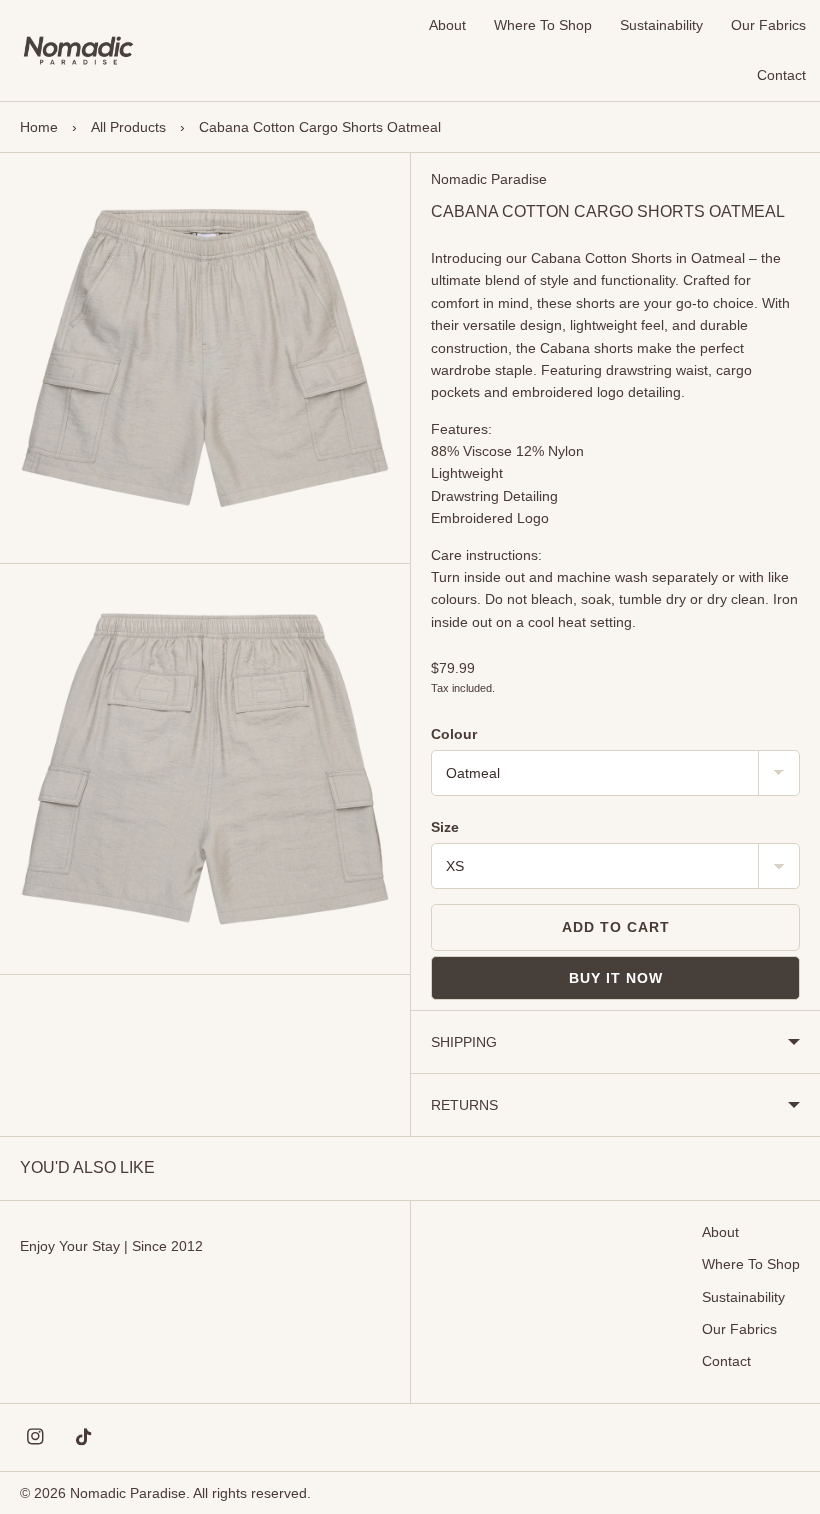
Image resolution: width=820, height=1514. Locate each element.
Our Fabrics (768, 25)
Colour (454, 734)
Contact (781, 75)
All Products (128, 127)
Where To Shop (543, 25)
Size (445, 827)
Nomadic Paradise (489, 179)
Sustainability (661, 25)
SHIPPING (464, 1042)
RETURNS (464, 1105)
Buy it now (616, 978)
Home (39, 127)
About (447, 25)
